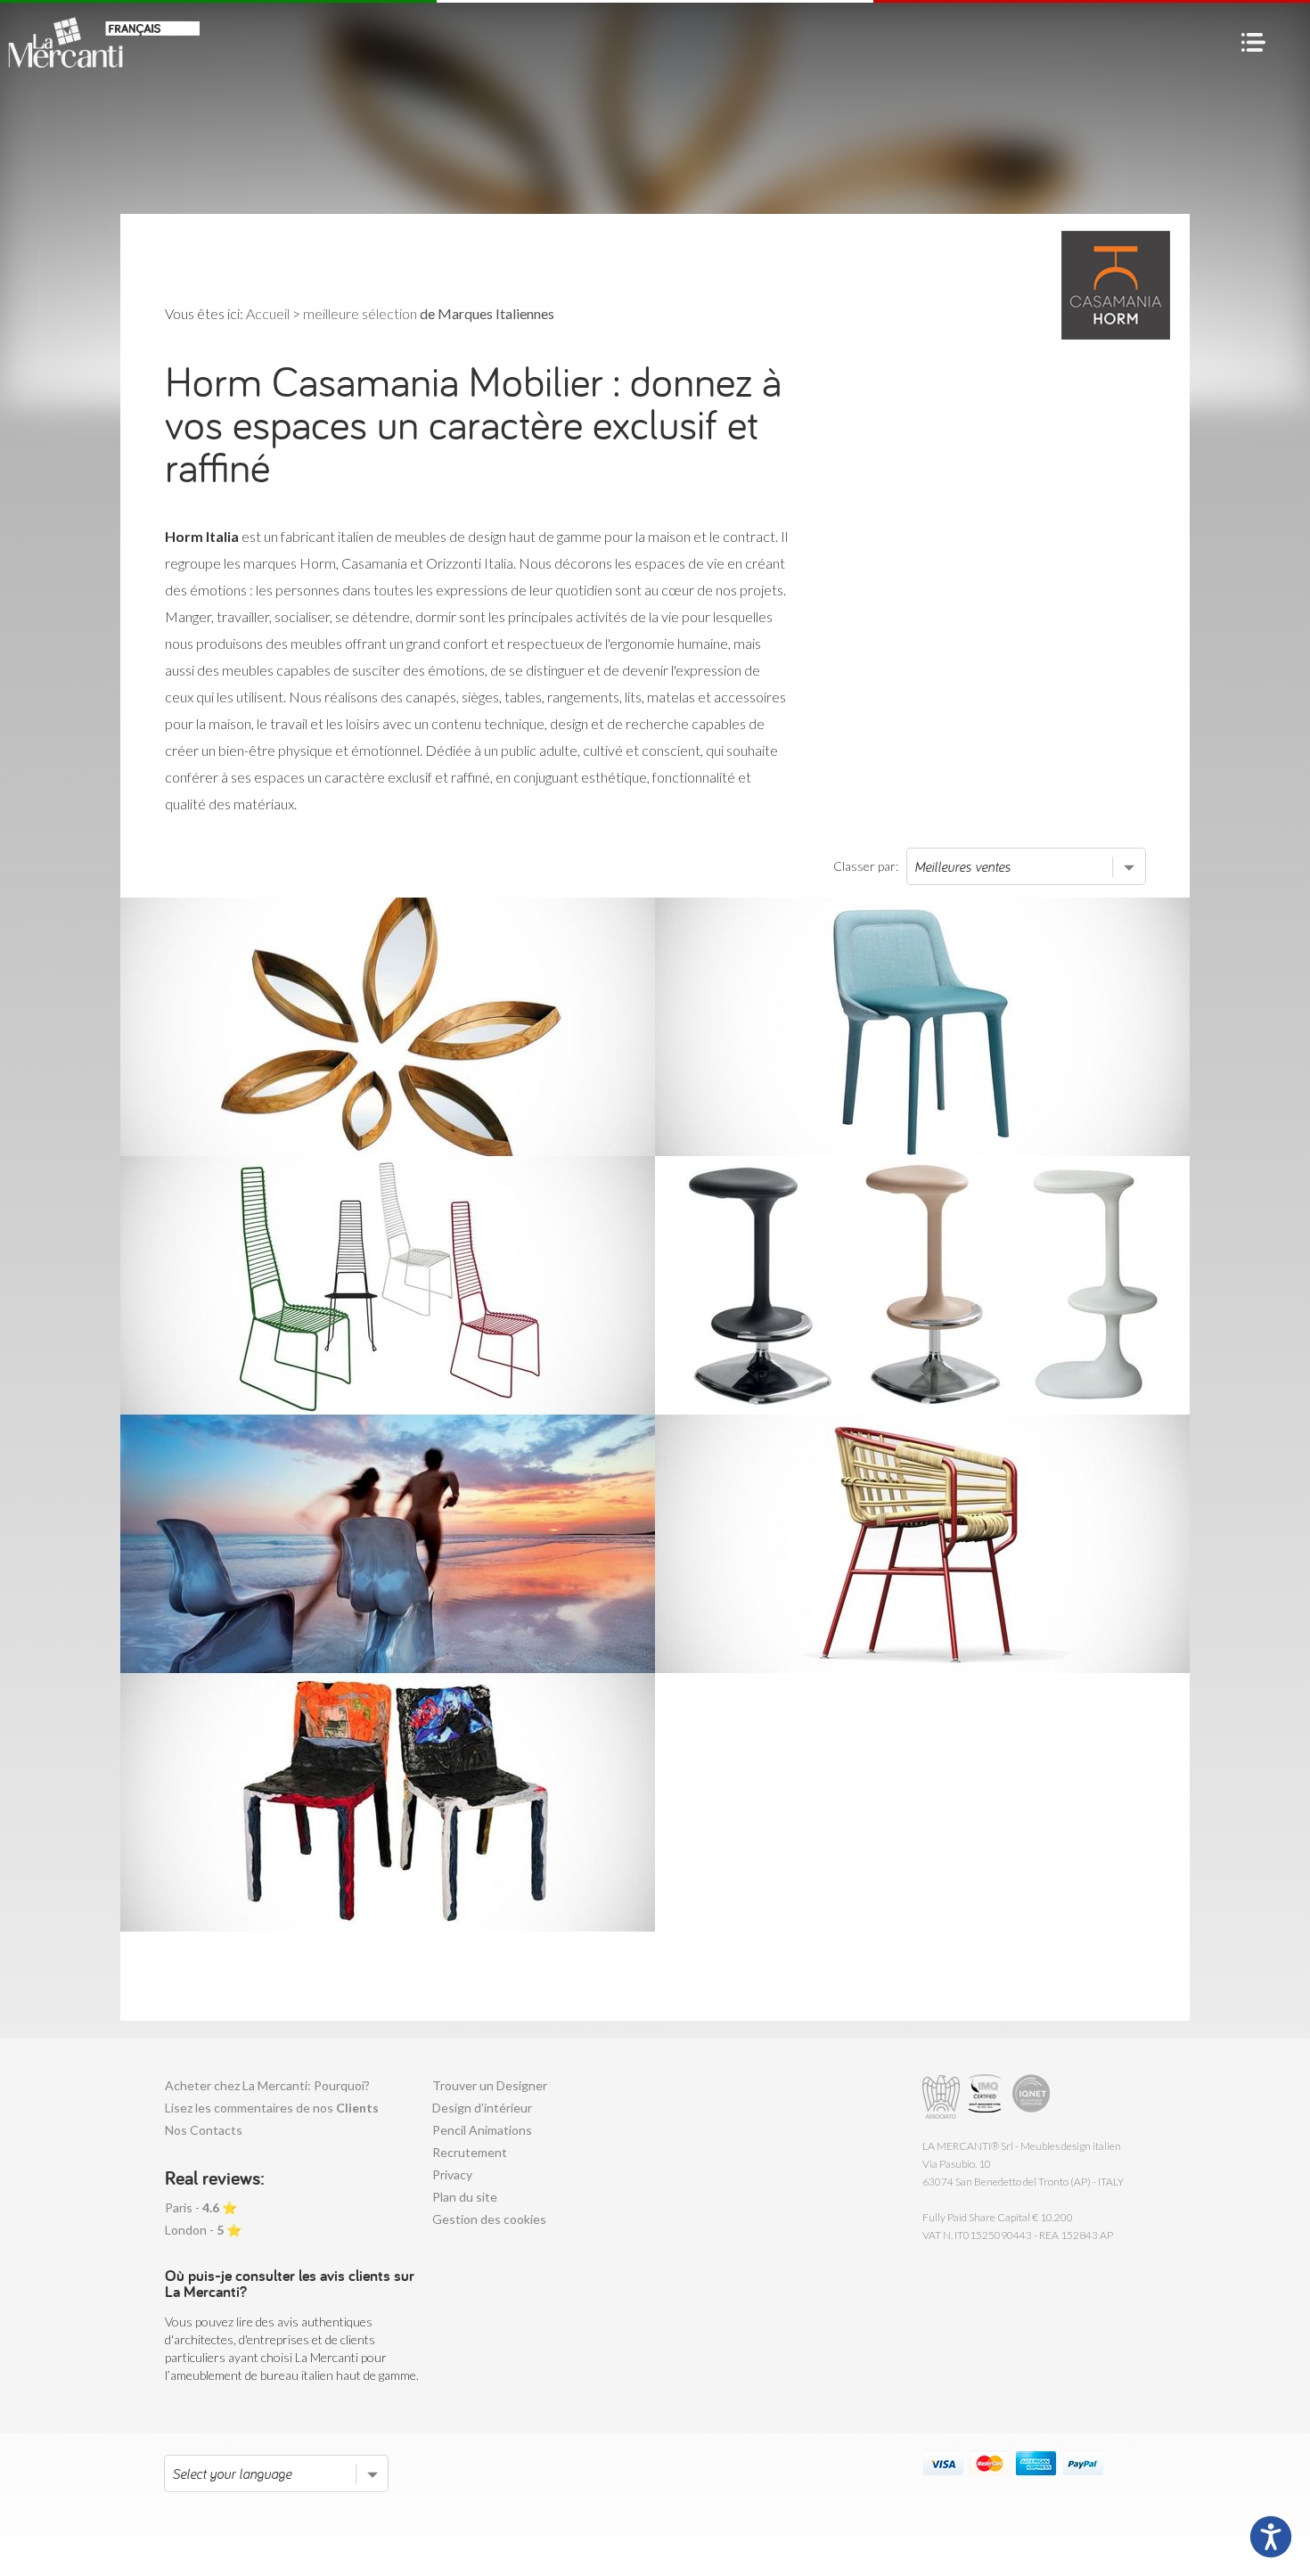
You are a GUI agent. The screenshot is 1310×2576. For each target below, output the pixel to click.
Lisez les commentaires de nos (272, 2108)
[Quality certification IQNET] (1032, 2097)
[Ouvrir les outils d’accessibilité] (1271, 2537)
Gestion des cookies (489, 2219)
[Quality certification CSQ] (987, 2097)
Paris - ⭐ (201, 2207)
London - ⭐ (203, 2230)
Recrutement (470, 2152)
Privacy (452, 2174)
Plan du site (465, 2197)
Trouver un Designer (490, 2085)
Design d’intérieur (482, 2108)
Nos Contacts (204, 2130)
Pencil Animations (482, 2130)
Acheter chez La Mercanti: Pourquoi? (267, 2085)
